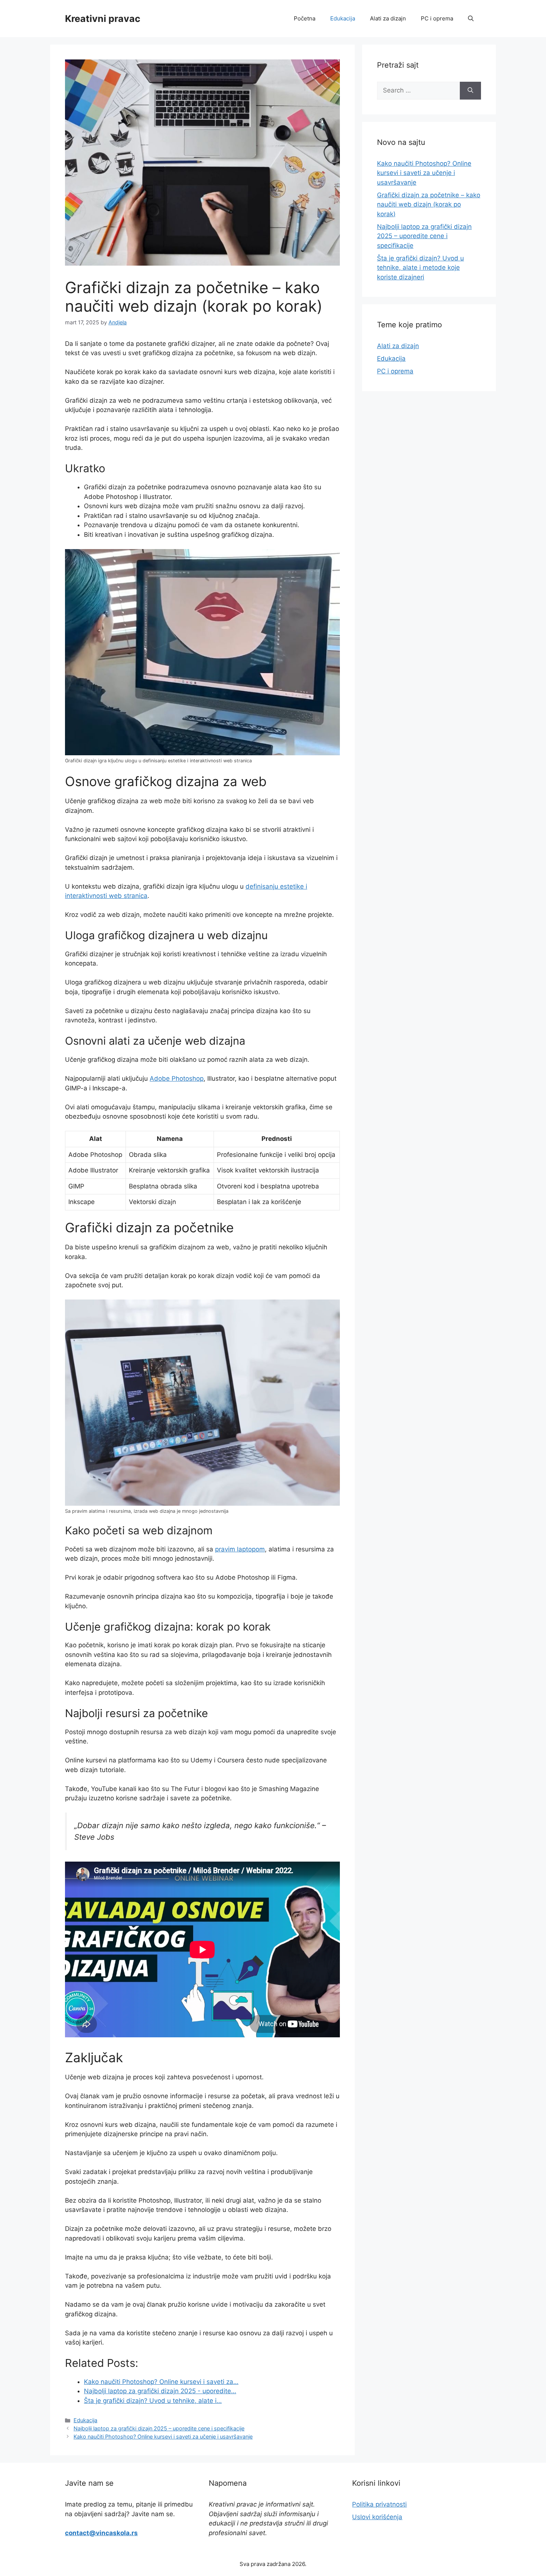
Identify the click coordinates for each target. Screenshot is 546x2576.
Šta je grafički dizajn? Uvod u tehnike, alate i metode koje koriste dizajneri (420, 268)
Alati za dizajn (388, 18)
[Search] (470, 91)
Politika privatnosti (379, 2504)
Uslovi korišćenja (377, 2517)
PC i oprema (437, 18)
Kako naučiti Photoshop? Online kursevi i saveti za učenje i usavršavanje (163, 2437)
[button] (471, 19)
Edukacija (343, 18)
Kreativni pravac (103, 19)
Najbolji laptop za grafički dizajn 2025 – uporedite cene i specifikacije (159, 2428)
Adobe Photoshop (177, 1078)
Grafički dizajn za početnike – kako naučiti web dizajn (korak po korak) (429, 205)
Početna (305, 18)
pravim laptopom (240, 1549)
